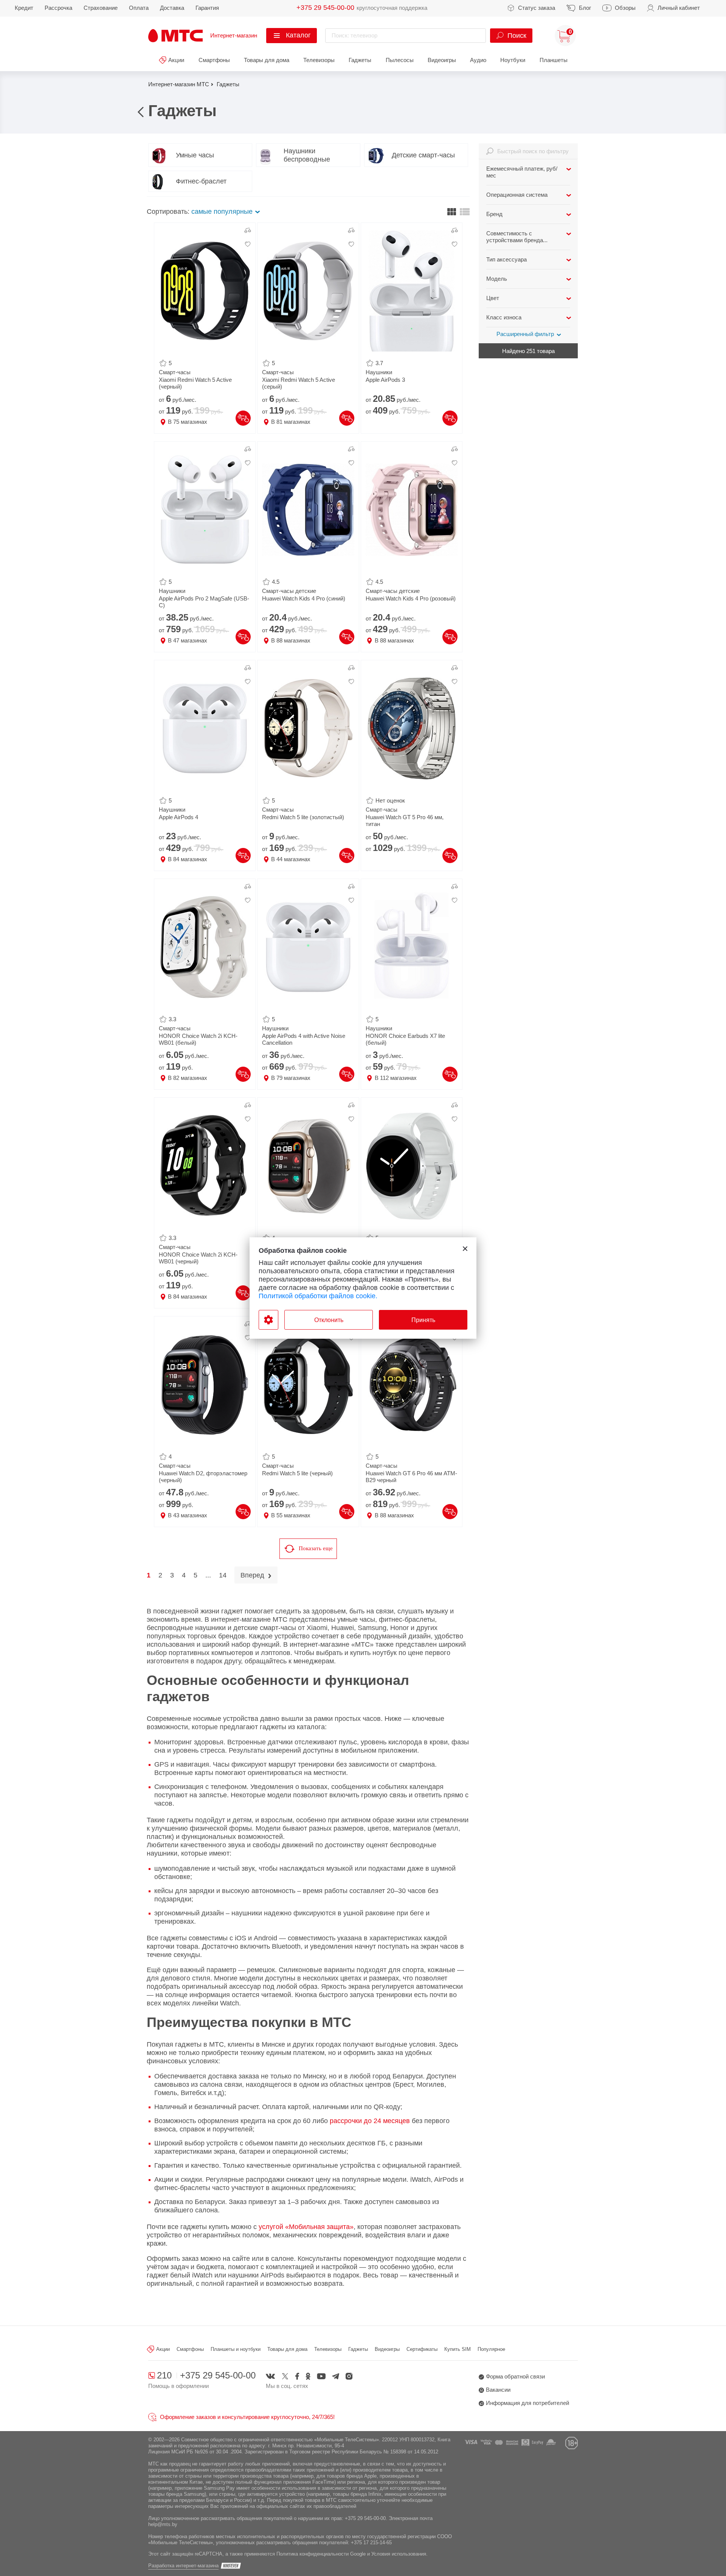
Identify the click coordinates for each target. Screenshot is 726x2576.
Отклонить (329, 1320)
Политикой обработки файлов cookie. (318, 1296)
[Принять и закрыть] (465, 1249)
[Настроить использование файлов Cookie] (268, 1320)
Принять (423, 1320)
